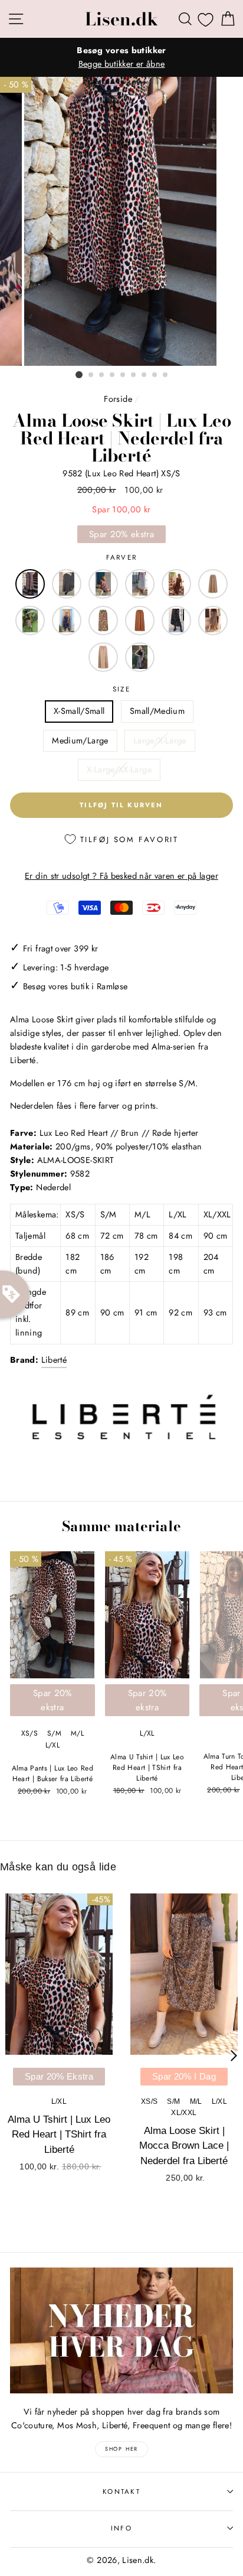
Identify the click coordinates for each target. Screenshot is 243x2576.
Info (121, 2528)
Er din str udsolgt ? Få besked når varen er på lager (121, 876)
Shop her (121, 2449)
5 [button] (123, 375)
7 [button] (145, 375)
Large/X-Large (160, 740)
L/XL (52, 1745)
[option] (121, 57)
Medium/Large (80, 740)
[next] (234, 2056)
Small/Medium (157, 711)
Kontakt (121, 2491)
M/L (77, 1733)
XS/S (29, 1733)
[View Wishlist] (206, 20)
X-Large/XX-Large (119, 769)
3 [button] (102, 375)
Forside (118, 399)
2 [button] (91, 375)
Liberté (54, 1360)
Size (121, 689)
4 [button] (113, 375)
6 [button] (134, 375)
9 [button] (166, 375)
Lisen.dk (121, 19)
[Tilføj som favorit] (83, 1564)
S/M (54, 1733)
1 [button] (79, 375)
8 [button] (155, 375)
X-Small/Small (79, 711)
